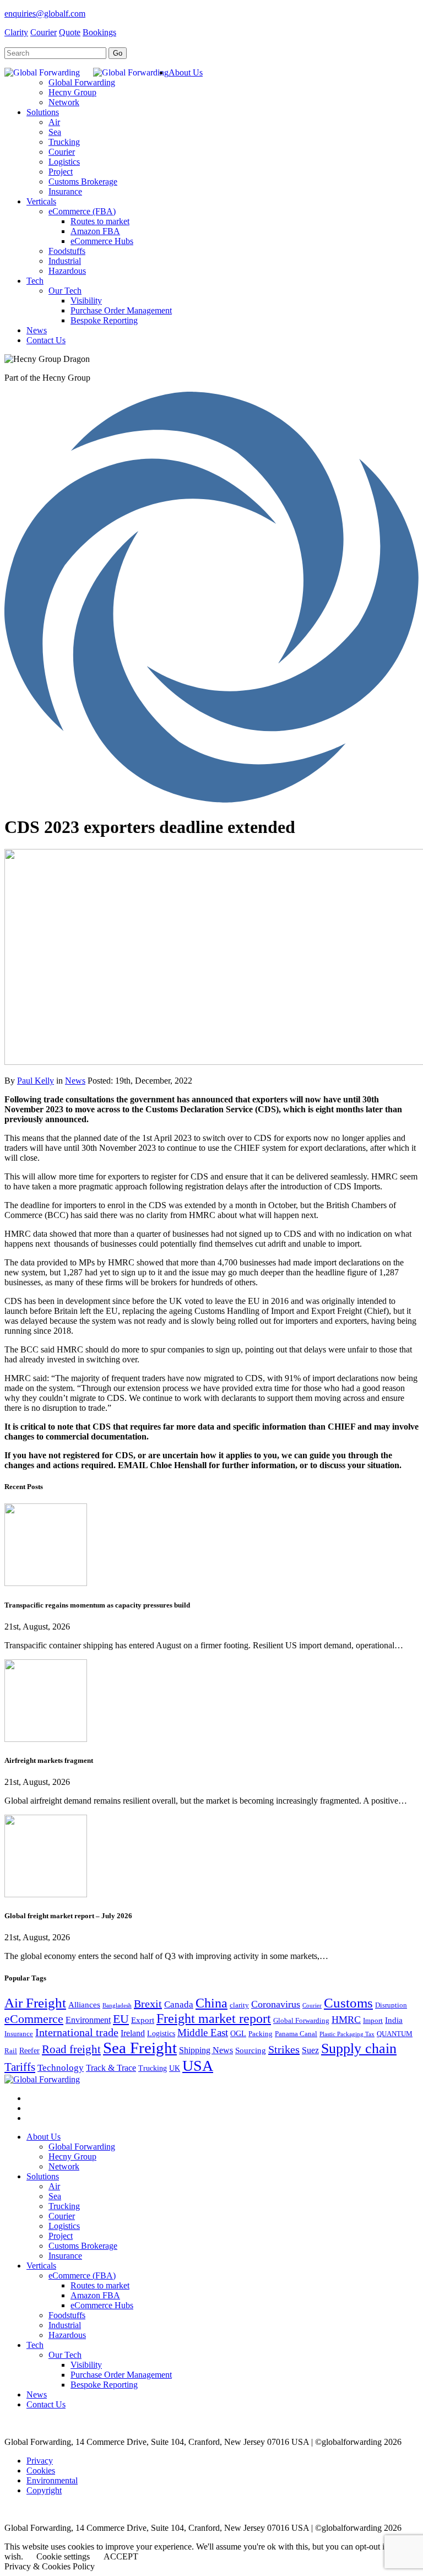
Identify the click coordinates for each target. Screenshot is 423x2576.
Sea (55, 2196)
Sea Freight (140, 2048)
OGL (238, 2034)
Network (64, 2166)
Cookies (41, 2471)
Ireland (133, 2033)
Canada (179, 2004)
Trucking (153, 2068)
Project (61, 2236)
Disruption (391, 2005)
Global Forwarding (301, 2021)
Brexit (148, 2004)
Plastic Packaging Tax (347, 2034)
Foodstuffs (67, 2315)
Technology (61, 2068)
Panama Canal (296, 2034)
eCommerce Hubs (102, 2305)
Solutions (43, 2176)
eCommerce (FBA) (82, 2275)
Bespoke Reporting (104, 2385)
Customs (348, 2003)
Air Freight (35, 2003)
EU (121, 2019)
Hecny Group (72, 2156)
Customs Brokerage (83, 2246)
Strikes (284, 2049)
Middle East (203, 2033)
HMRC (346, 2020)
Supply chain (359, 2049)
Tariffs (20, 2067)
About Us (44, 2137)
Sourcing (251, 2050)
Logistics (161, 2034)
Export (143, 2020)
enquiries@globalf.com (45, 13)
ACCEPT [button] (121, 2556)
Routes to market (100, 2285)
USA (198, 2066)
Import (373, 2021)
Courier (312, 2006)
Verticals (41, 2266)
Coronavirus (276, 2004)
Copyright (44, 2490)
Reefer (29, 2051)
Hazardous (67, 2335)
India (394, 2020)
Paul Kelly (36, 1081)
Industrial (65, 2325)
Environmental (52, 2480)
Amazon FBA (95, 2295)
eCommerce (34, 2019)
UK (175, 2068)
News (75, 1081)
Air (54, 2186)
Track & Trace (111, 2068)
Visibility (86, 2365)
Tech (35, 2345)
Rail (11, 2051)
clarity (239, 2005)
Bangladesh (117, 2006)
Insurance (19, 2034)
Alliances (84, 2005)
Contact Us (46, 2404)
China (211, 2003)
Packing (261, 2034)
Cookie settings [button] (63, 2556)
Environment (88, 2020)
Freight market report (214, 2018)
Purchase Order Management (121, 2375)
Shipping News (206, 2050)
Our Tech (65, 2355)
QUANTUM (395, 2034)
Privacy (40, 2461)
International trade (77, 2032)
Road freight (71, 2049)
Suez (310, 2050)
